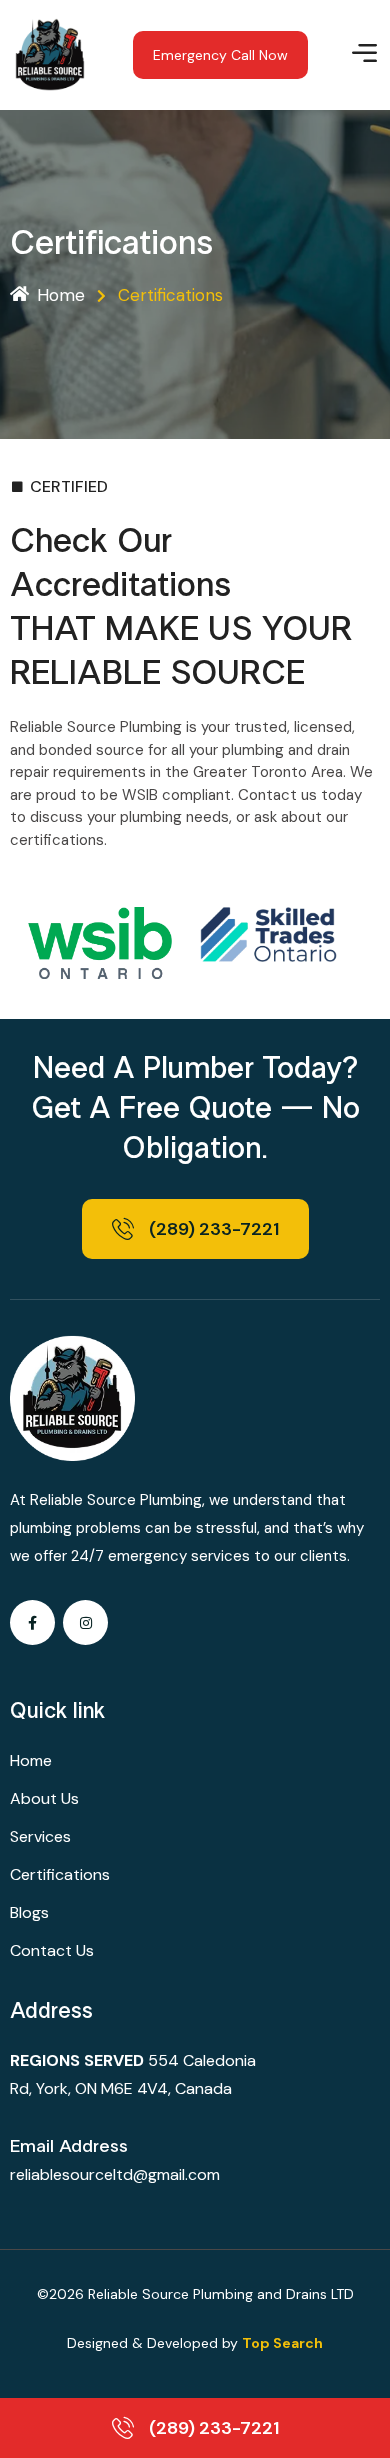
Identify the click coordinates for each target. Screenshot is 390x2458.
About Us (44, 1798)
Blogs (29, 1912)
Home (61, 295)
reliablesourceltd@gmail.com (115, 2174)
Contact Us (52, 1950)
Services (40, 1836)
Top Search (282, 2343)
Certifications (60, 1874)
